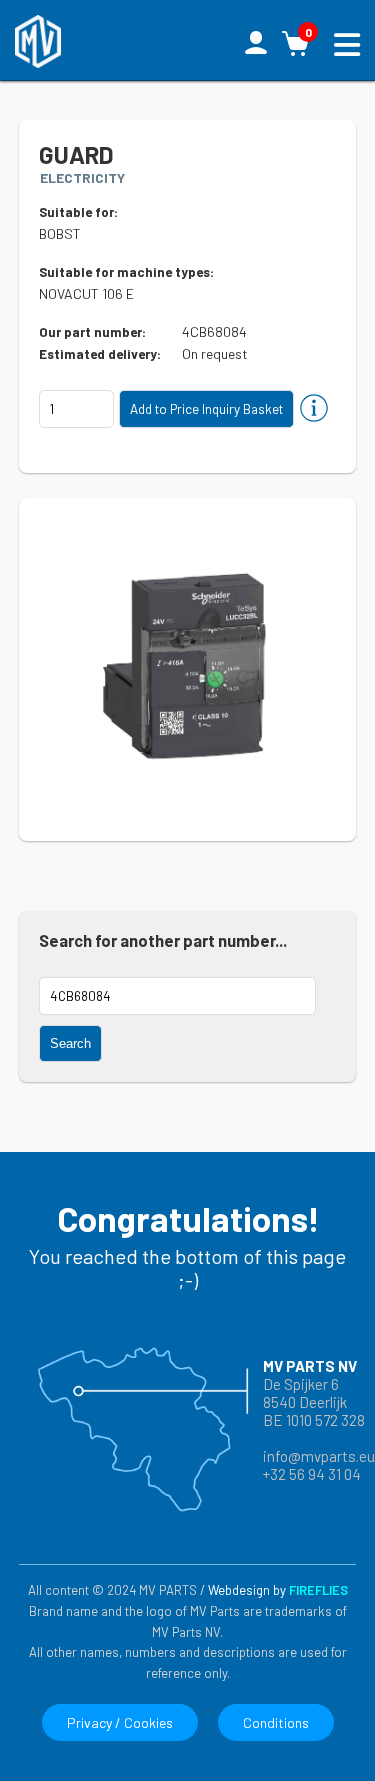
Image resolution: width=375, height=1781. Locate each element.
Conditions (276, 1722)
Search (70, 1043)
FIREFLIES (318, 1590)
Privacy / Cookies (120, 1722)
